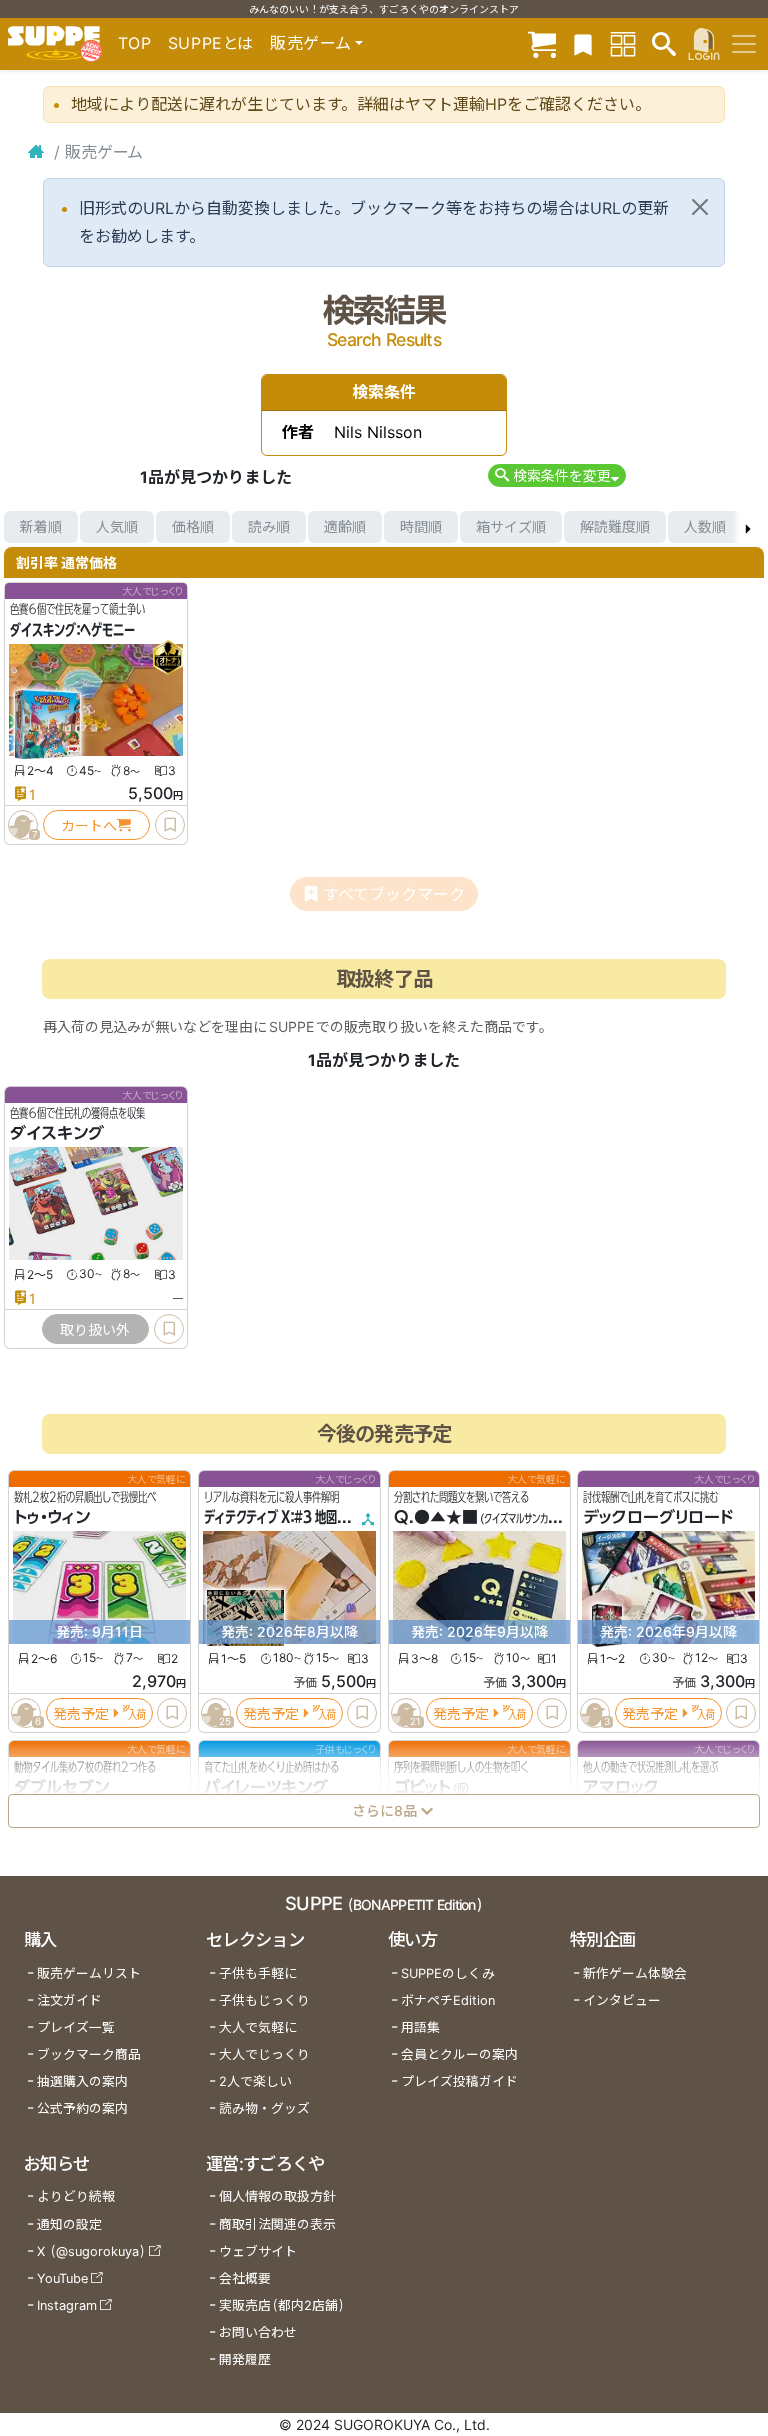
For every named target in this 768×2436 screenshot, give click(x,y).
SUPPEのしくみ (448, 1973)
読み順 (269, 526)
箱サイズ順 (511, 526)
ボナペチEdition (448, 2000)
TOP (135, 43)
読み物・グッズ (264, 2108)
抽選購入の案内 (82, 2081)
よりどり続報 (76, 2196)
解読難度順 (615, 526)
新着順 (41, 526)
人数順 (705, 526)
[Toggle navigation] (744, 44)
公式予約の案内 (82, 2108)
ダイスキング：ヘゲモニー (72, 630)
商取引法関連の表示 (277, 2224)
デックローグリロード (658, 1517)
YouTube (62, 2278)
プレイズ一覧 (76, 2027)
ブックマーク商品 (89, 2054)
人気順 (117, 526)
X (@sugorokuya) (91, 2251)
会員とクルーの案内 (459, 2054)
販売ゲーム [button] (310, 43)
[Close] (700, 207)
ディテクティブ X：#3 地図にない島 (292, 1517)
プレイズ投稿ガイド (459, 2081)
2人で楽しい (255, 2081)
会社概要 (245, 2278)
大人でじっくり (264, 2054)
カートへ (89, 825)
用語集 (420, 2027)
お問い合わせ (258, 2332)
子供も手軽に (258, 1973)
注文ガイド (69, 2000)
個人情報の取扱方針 (277, 2196)
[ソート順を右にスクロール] (748, 527)
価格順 (193, 526)
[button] (556, 475)
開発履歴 (245, 2359)
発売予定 (81, 1712)
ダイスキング (57, 1134)
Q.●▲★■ (436, 1517)
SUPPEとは (211, 43)
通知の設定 (69, 2224)
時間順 (421, 526)
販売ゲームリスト (89, 1973)
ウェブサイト (258, 2251)
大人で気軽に (258, 2027)
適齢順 (345, 526)
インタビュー (622, 2000)
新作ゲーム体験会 (635, 1973)
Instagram (67, 2305)
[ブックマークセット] (583, 43)
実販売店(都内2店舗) (282, 2305)
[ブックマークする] (170, 825)
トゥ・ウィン (52, 1517)
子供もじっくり (264, 2000)
